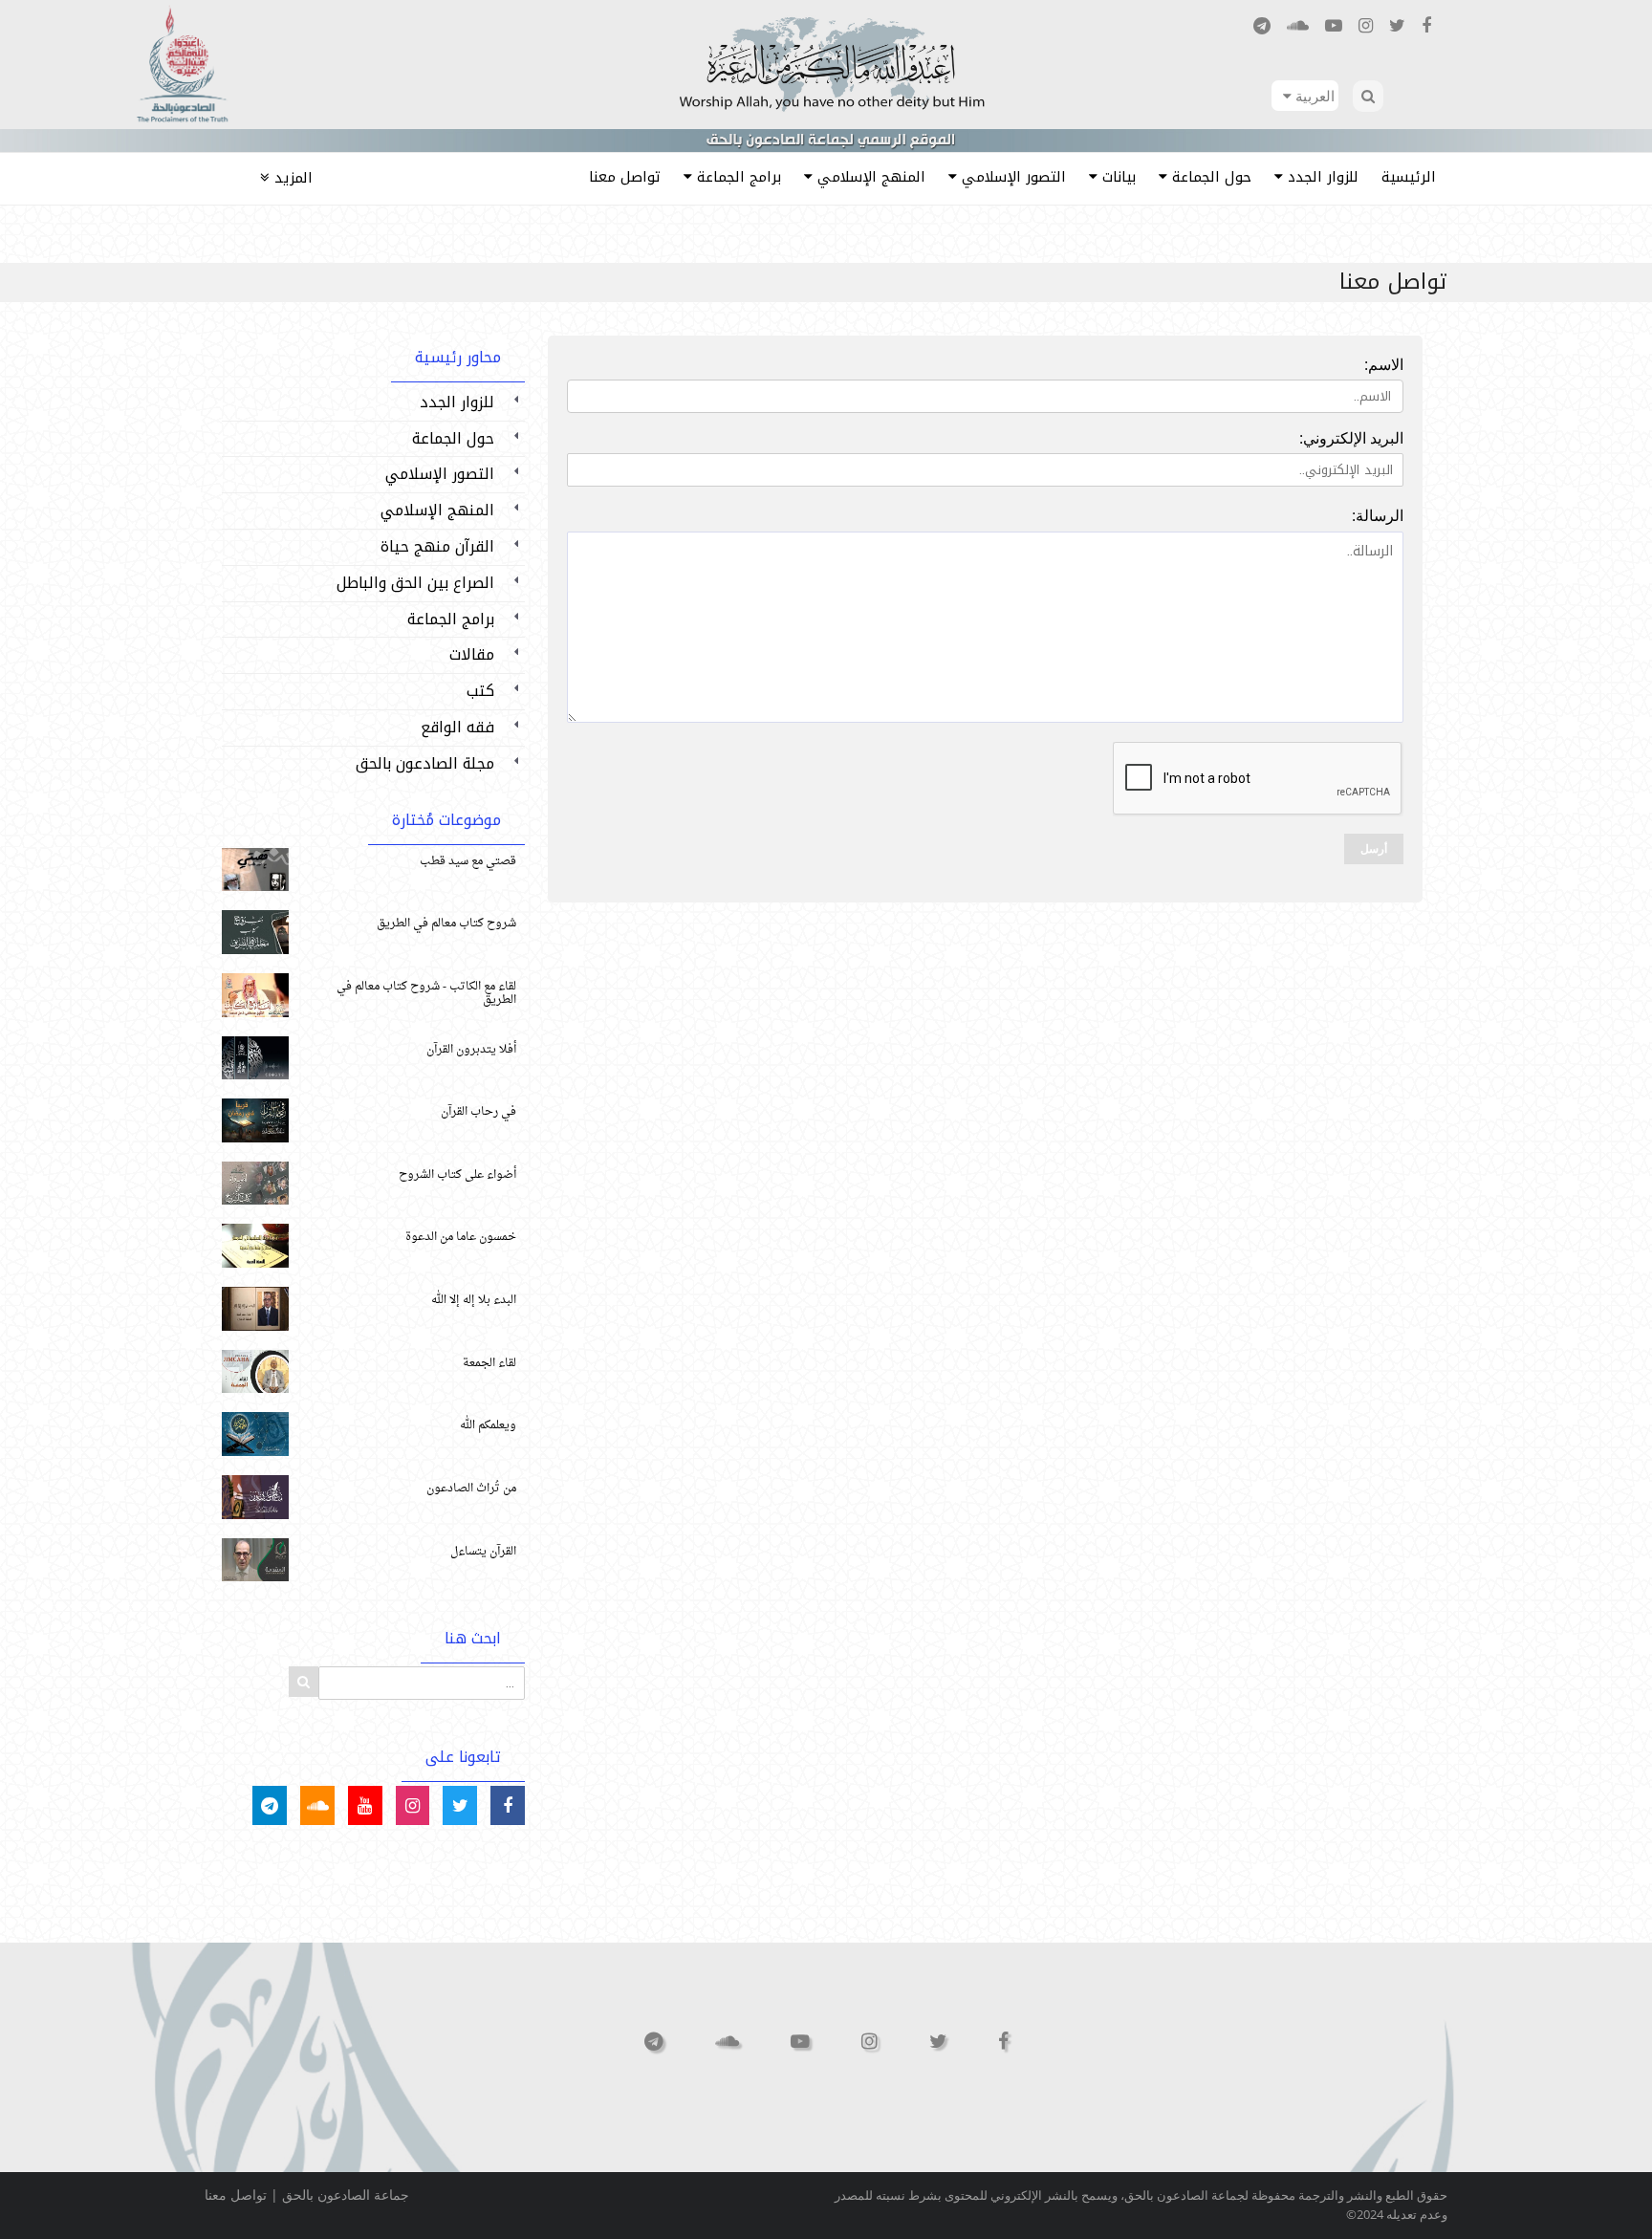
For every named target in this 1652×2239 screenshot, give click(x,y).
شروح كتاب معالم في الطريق (446, 924)
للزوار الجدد (457, 402)
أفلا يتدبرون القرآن (471, 1050)
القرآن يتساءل (483, 1552)
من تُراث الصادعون (471, 1489)
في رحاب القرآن (478, 1112)
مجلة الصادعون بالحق (425, 763)
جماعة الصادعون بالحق (346, 2195)
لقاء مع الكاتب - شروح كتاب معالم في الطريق (426, 993)
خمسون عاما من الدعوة (461, 1237)
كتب (480, 691)
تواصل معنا (236, 2195)
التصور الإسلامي (440, 474)
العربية (1313, 96)
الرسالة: (1378, 515)
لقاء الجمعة (489, 1363)
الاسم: (1384, 364)
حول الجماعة (453, 438)
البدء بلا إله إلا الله (474, 1300)
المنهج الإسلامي (437, 510)
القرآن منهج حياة (437, 546)
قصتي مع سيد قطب (468, 861)
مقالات (472, 654)
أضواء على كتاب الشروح (457, 1175)
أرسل (1374, 849)
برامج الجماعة (451, 619)
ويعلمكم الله (488, 1425)
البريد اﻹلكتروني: (1351, 438)
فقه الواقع (457, 727)
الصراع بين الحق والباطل (415, 583)
